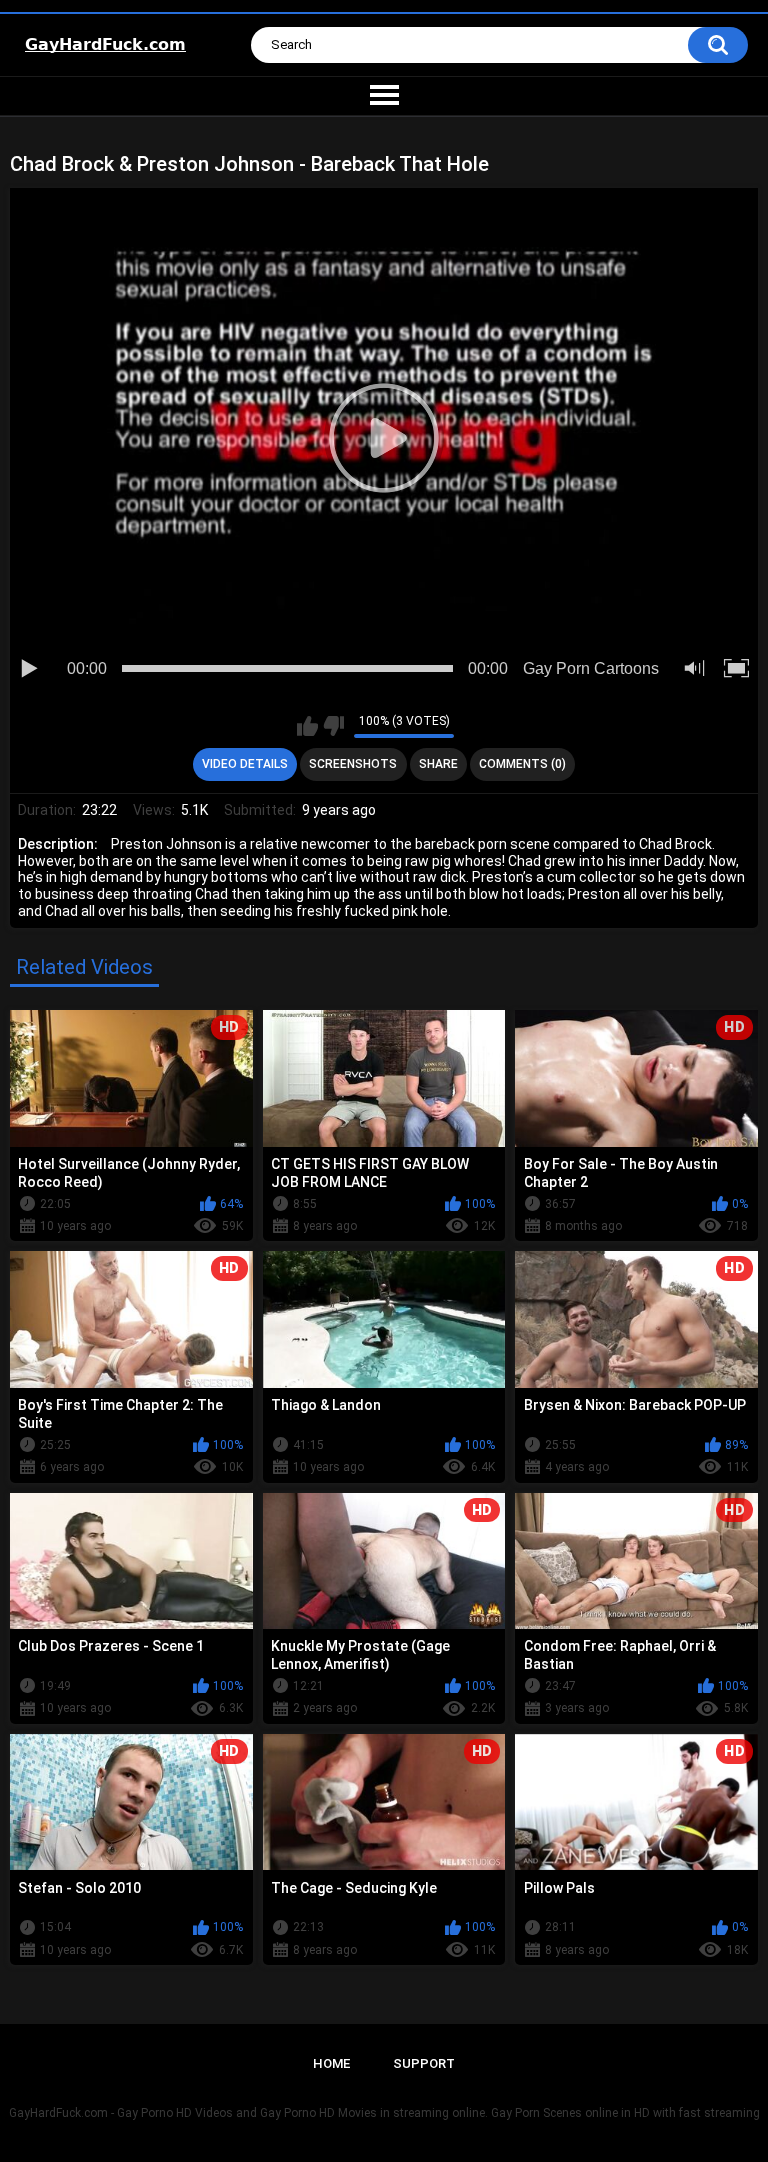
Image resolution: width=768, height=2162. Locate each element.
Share (438, 764)
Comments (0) (522, 764)
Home (331, 2063)
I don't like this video (333, 726)
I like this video (307, 726)
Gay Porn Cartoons (591, 668)
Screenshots (353, 764)
